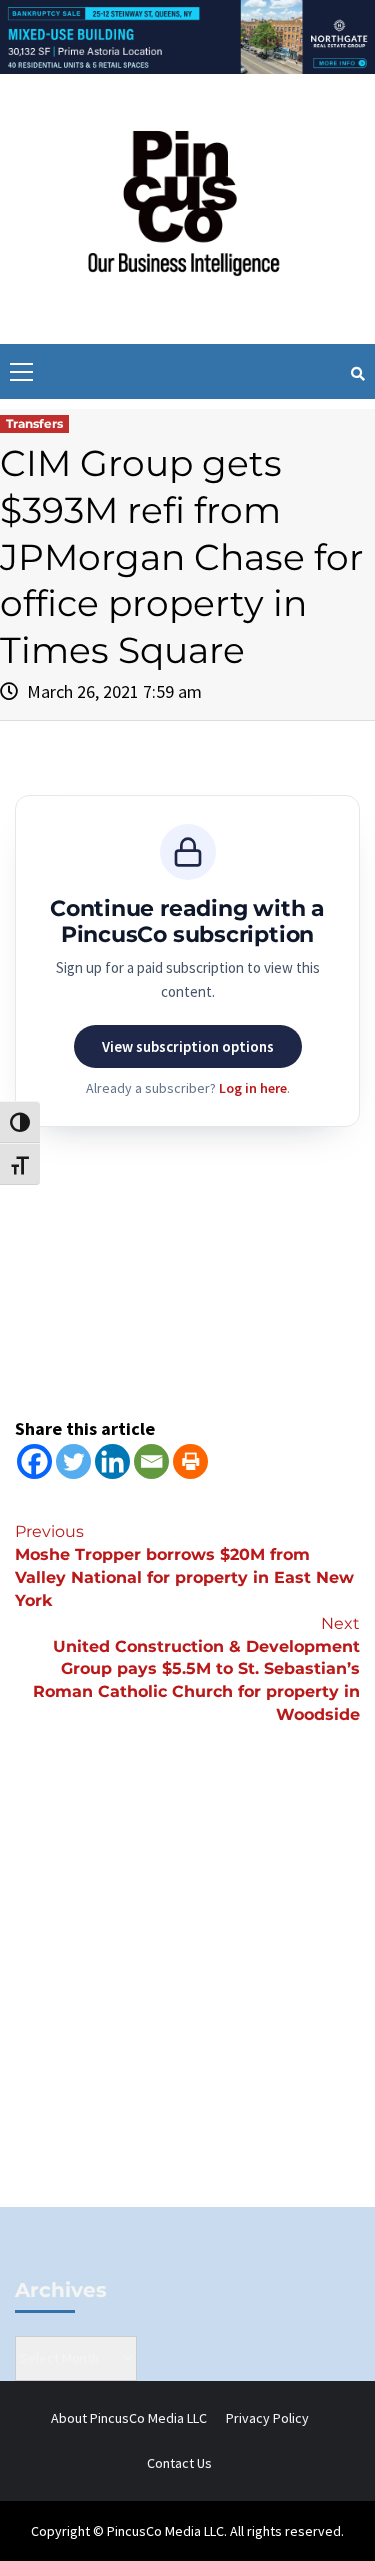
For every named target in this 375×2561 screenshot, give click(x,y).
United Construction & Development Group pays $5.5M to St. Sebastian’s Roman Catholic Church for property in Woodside (196, 1669)
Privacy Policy (267, 2418)
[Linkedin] (112, 1461)
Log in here (253, 1088)
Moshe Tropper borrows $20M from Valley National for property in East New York (184, 1566)
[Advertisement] (187, 1999)
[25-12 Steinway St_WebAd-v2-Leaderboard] (187, 35)
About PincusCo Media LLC (129, 2418)
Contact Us (179, 2463)
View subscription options (188, 1046)
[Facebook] (34, 1461)
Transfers (34, 423)
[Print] (190, 1461)
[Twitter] (73, 1461)
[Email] (151, 1461)
